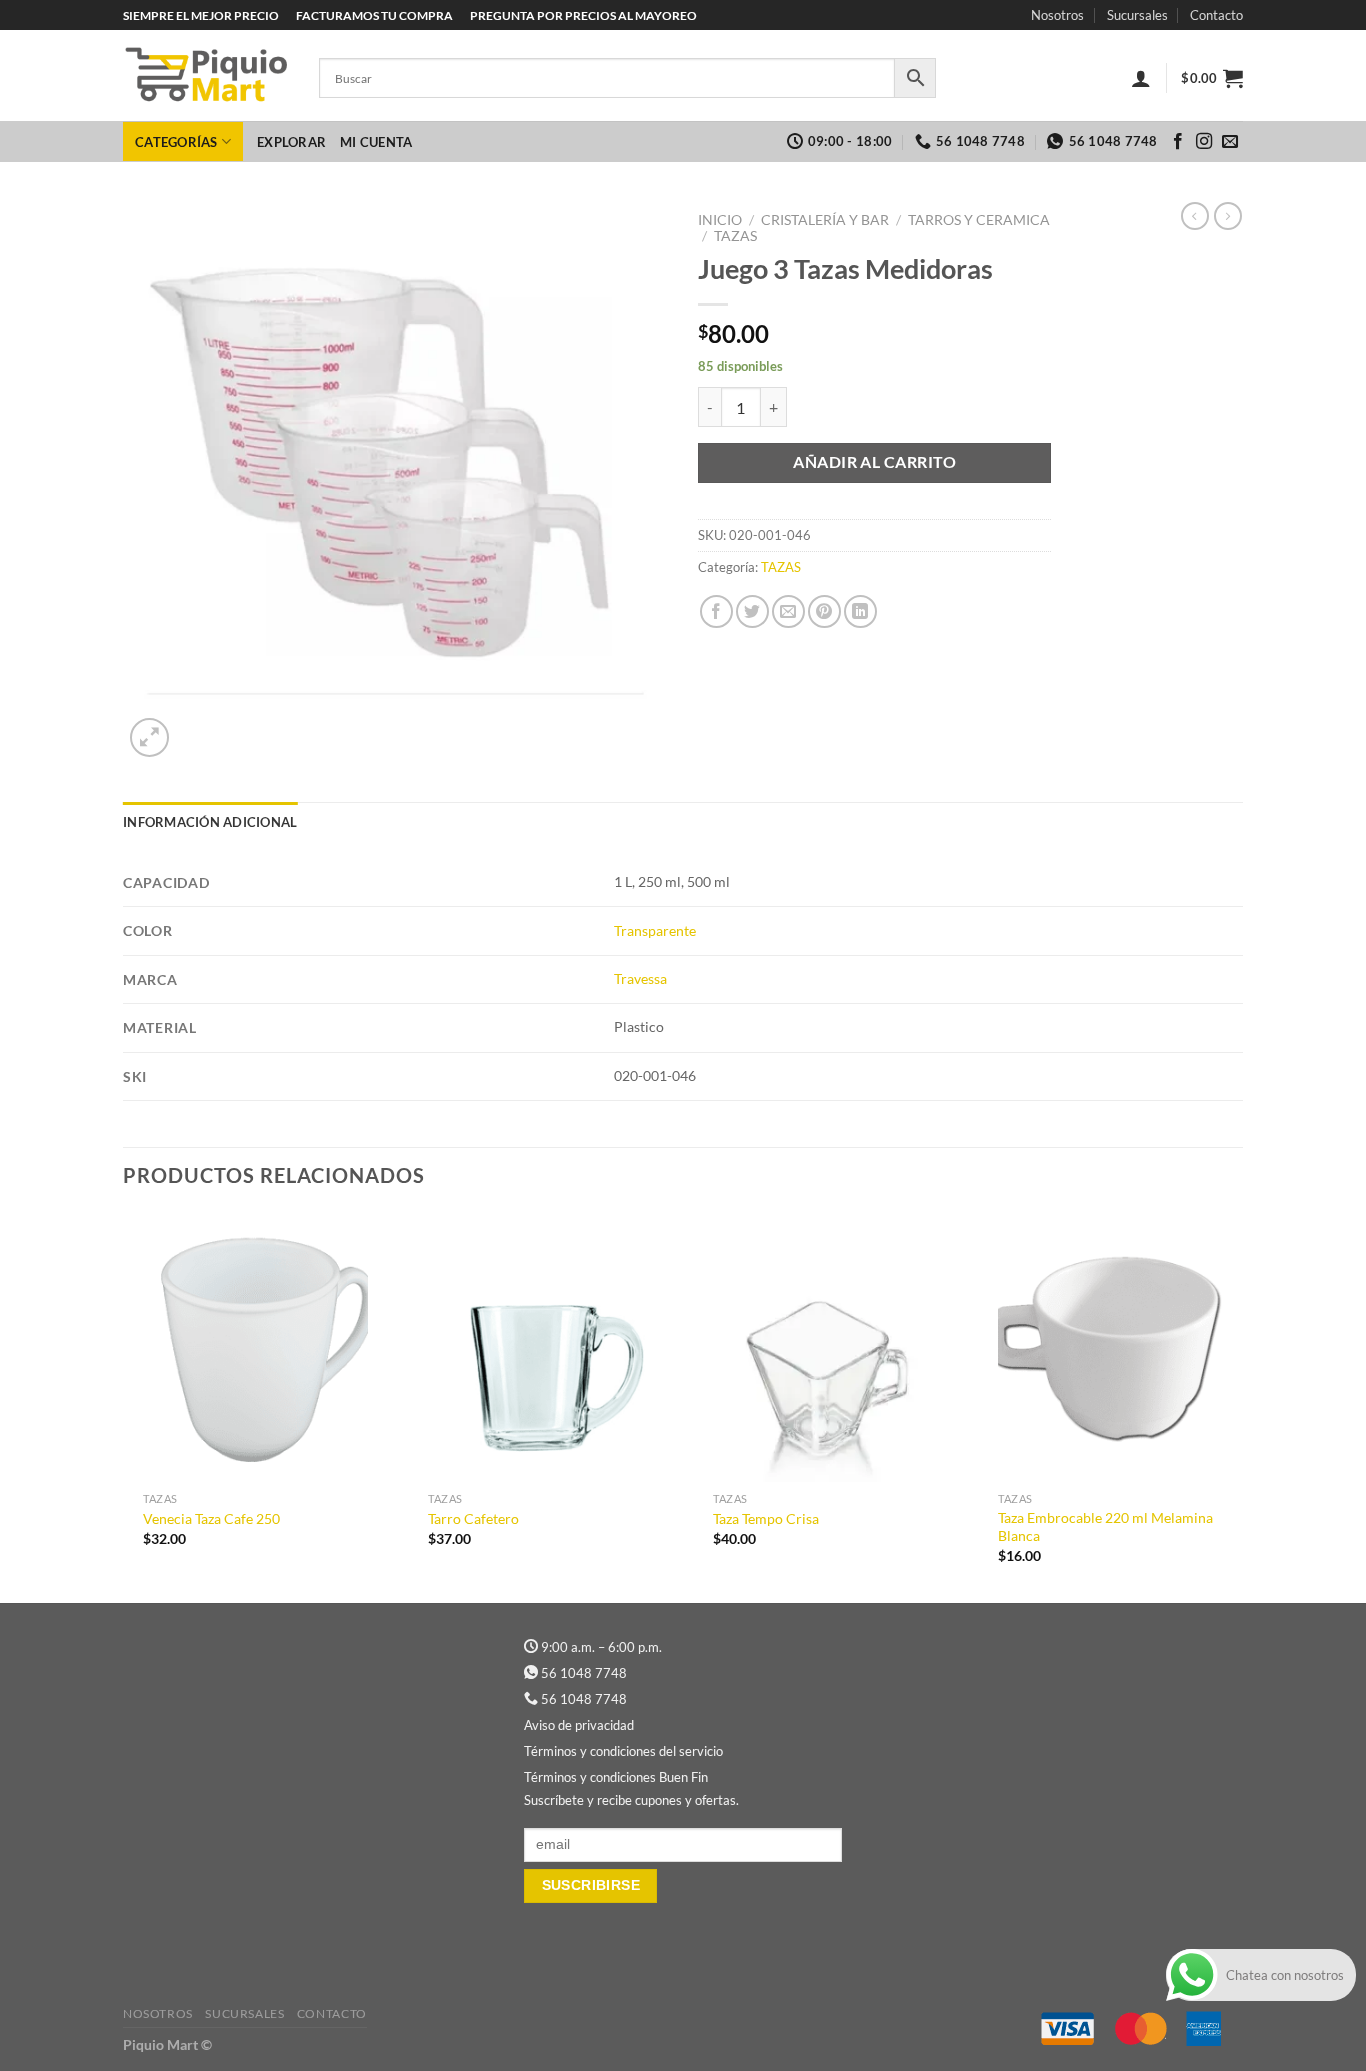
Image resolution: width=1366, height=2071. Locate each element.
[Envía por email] (788, 611)
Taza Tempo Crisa (766, 1518)
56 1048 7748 (584, 1673)
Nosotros (1057, 15)
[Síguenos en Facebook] (1178, 142)
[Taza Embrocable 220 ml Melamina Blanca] (1110, 1347)
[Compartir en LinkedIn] (860, 611)
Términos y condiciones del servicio (623, 1751)
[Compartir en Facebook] (716, 611)
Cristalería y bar (825, 220)
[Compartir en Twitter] (752, 611)
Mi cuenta (376, 142)
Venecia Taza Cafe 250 (211, 1518)
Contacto (1216, 15)
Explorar (291, 142)
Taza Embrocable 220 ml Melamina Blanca (1105, 1527)
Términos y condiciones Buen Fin (616, 1777)
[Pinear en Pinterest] (824, 611)
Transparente (655, 930)
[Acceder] (1141, 78)
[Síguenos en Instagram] (1204, 142)
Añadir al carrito (874, 462)
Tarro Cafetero (473, 1518)
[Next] (1242, 1405)
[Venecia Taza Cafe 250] (255, 1347)
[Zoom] (149, 737)
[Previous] (124, 1405)
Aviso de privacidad (579, 1725)
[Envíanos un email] (1230, 142)
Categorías (176, 142)
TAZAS (735, 236)
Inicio (720, 220)
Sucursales (1137, 15)
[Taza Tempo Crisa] (825, 1347)
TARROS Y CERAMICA (979, 220)
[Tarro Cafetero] (540, 1347)
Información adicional (210, 822)
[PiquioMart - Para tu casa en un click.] (206, 76)
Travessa (640, 978)
